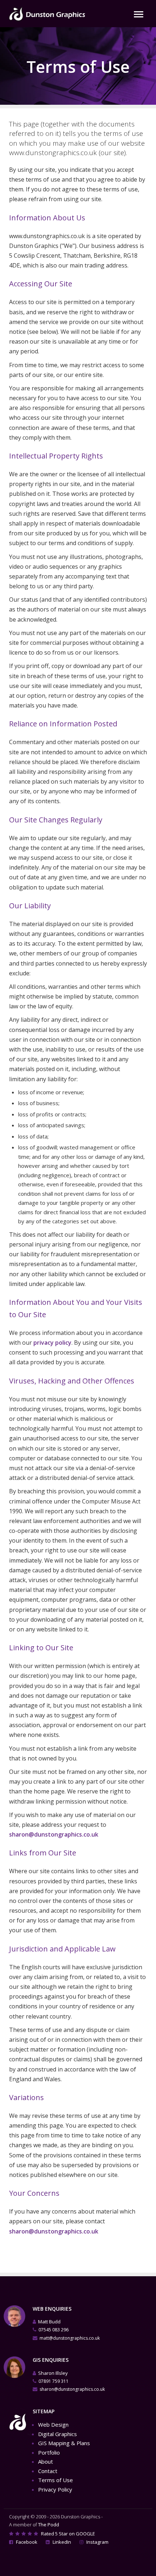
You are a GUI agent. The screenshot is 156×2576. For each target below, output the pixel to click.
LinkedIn (61, 2542)
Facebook (26, 2542)
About (46, 2461)
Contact (48, 2471)
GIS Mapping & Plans (64, 2443)
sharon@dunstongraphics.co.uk (54, 1834)
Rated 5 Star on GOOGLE (67, 2534)
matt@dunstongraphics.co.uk (70, 2338)
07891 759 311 (54, 2381)
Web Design (53, 2424)
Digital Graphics (58, 2434)
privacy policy (52, 1343)
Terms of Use (56, 2480)
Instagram (97, 2542)
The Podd (49, 2525)
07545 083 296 (54, 2330)
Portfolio (49, 2452)
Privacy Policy (55, 2489)
